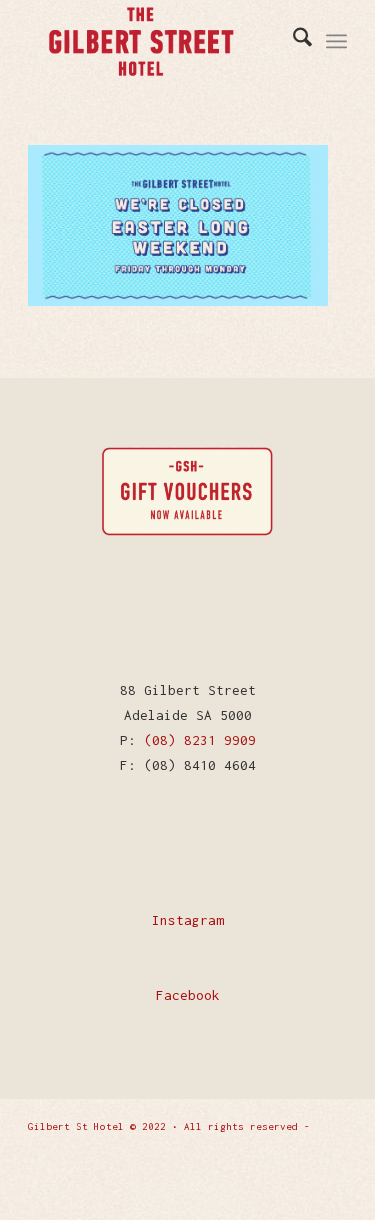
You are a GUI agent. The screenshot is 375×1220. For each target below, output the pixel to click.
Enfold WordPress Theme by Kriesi (124, 1151)
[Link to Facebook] (302, 1175)
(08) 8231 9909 (200, 740)
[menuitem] (292, 41)
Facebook (188, 995)
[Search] (292, 41)
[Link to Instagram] (332, 1175)
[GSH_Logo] (167, 41)
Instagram (188, 920)
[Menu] (336, 41)
